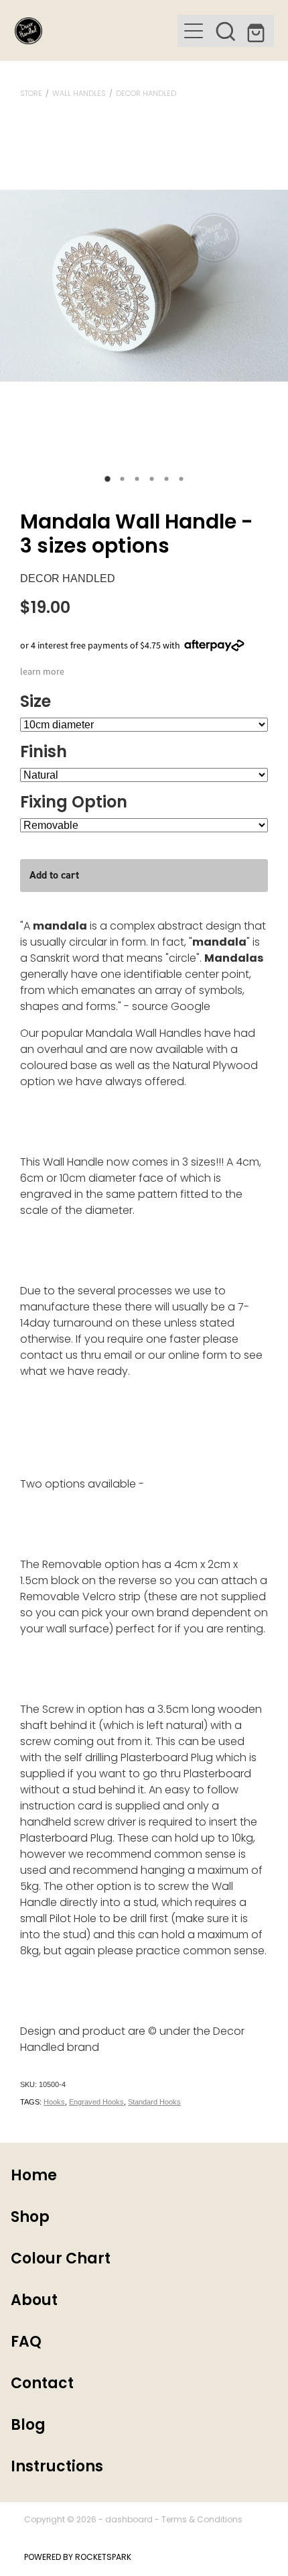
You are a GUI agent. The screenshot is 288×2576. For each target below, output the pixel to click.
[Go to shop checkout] (258, 31)
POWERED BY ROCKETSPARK (78, 2558)
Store (31, 94)
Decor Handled (146, 94)
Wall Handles (79, 94)
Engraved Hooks (96, 2102)
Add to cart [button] (54, 875)
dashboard (129, 2520)
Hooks (54, 2102)
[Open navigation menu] (194, 31)
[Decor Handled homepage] (96, 31)
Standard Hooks (154, 2102)
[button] (226, 31)
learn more (42, 671)
